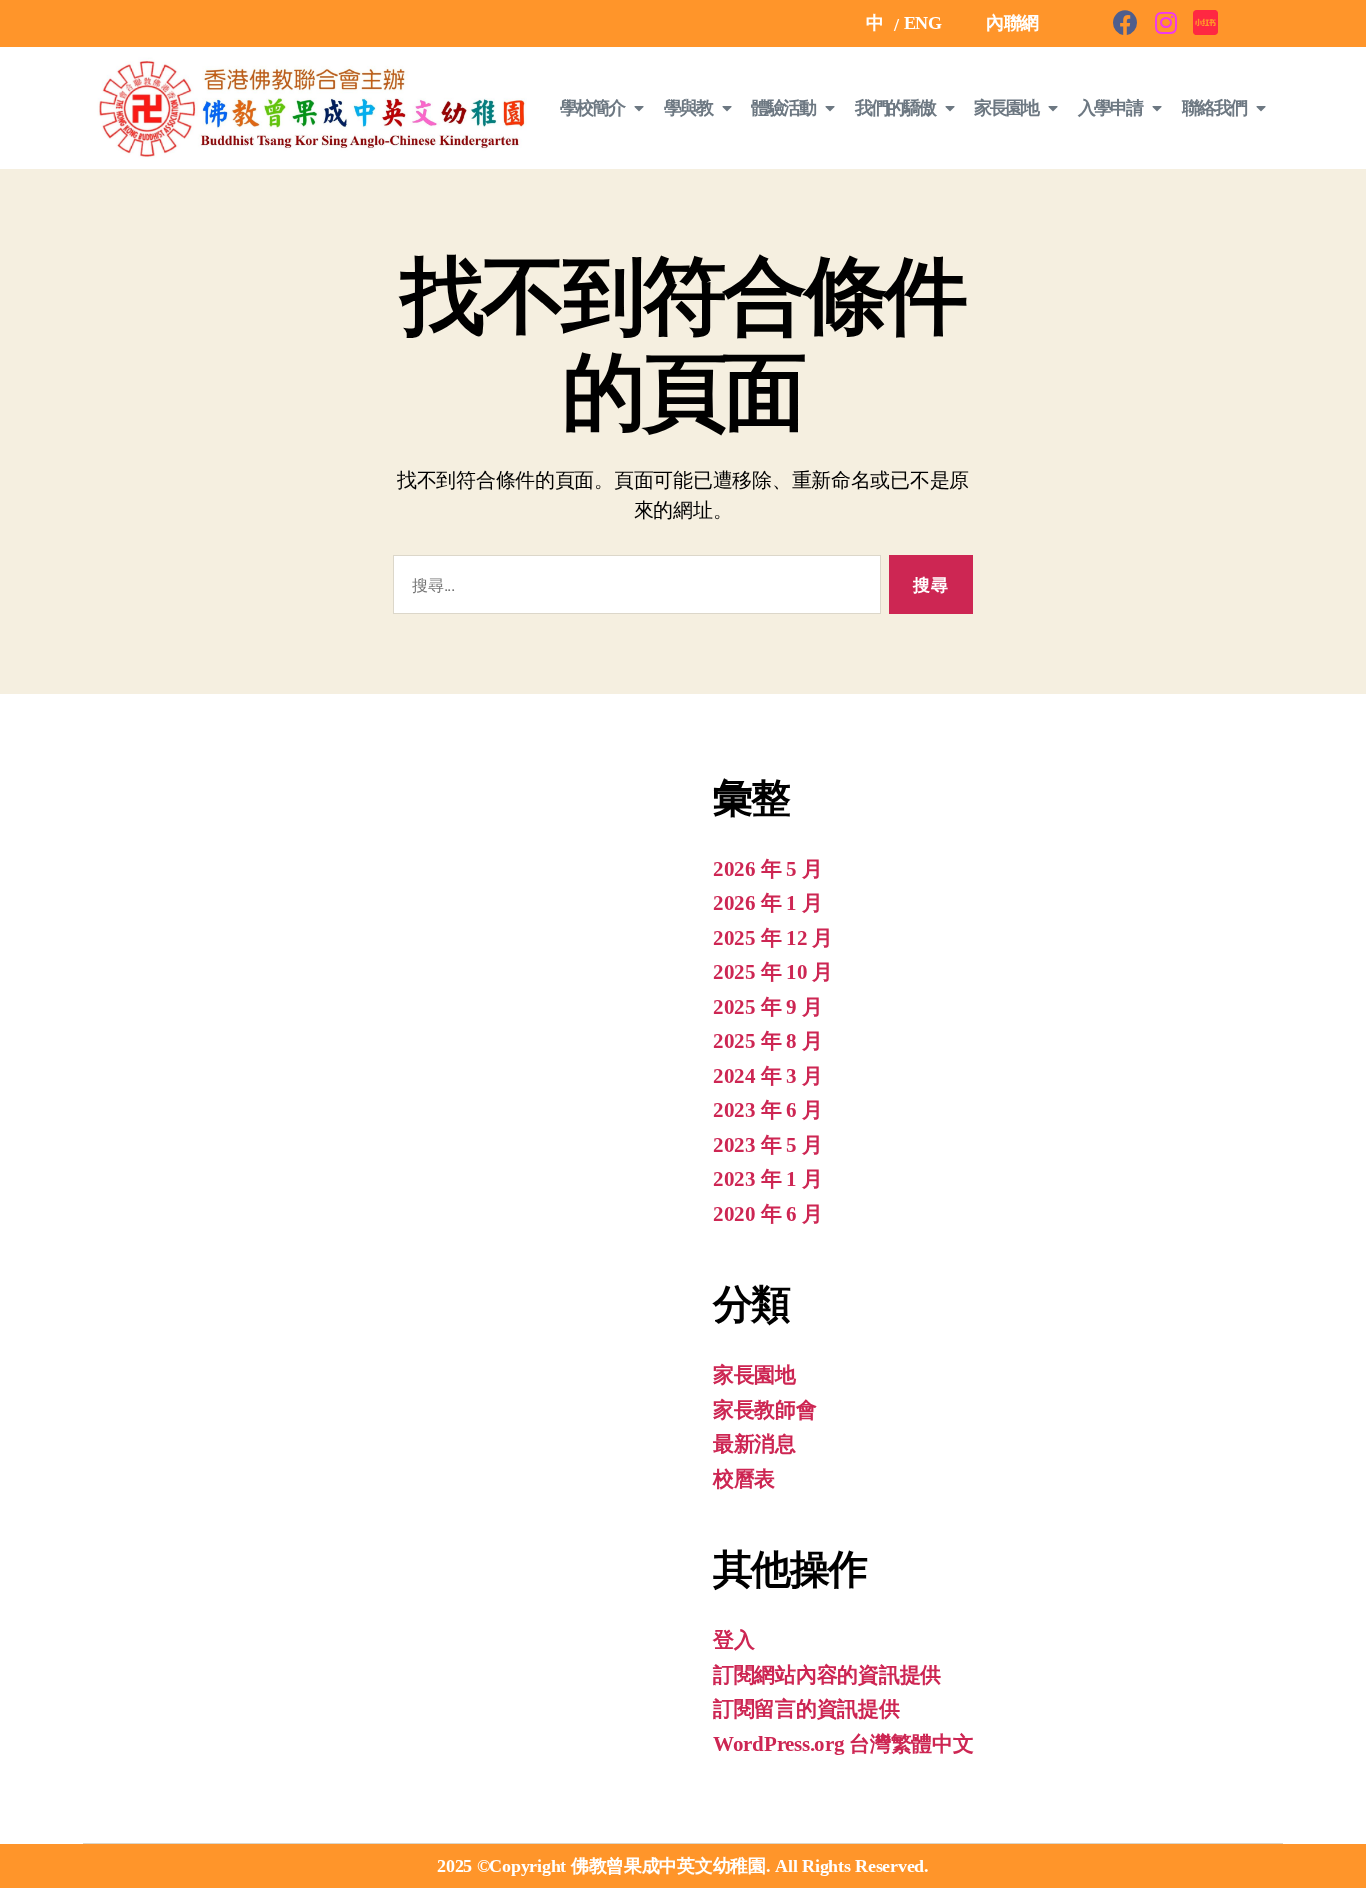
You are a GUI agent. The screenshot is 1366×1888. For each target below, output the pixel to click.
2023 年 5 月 (767, 1145)
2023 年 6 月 (767, 1110)
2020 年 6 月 (767, 1214)
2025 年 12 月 (773, 938)
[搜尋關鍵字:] (633, 588)
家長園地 (754, 1375)
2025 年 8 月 (767, 1041)
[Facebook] (1125, 22)
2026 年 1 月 (767, 903)
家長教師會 (765, 1410)
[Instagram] (1165, 22)
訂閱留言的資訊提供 (806, 1709)
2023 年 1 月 (767, 1179)
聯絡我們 (1214, 108)
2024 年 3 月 (767, 1076)
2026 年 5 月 (767, 869)
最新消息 (754, 1444)
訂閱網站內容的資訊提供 (827, 1675)
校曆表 (744, 1479)
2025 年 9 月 (767, 1007)
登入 (733, 1640)
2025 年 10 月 (773, 972)
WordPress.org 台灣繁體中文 (843, 1744)
